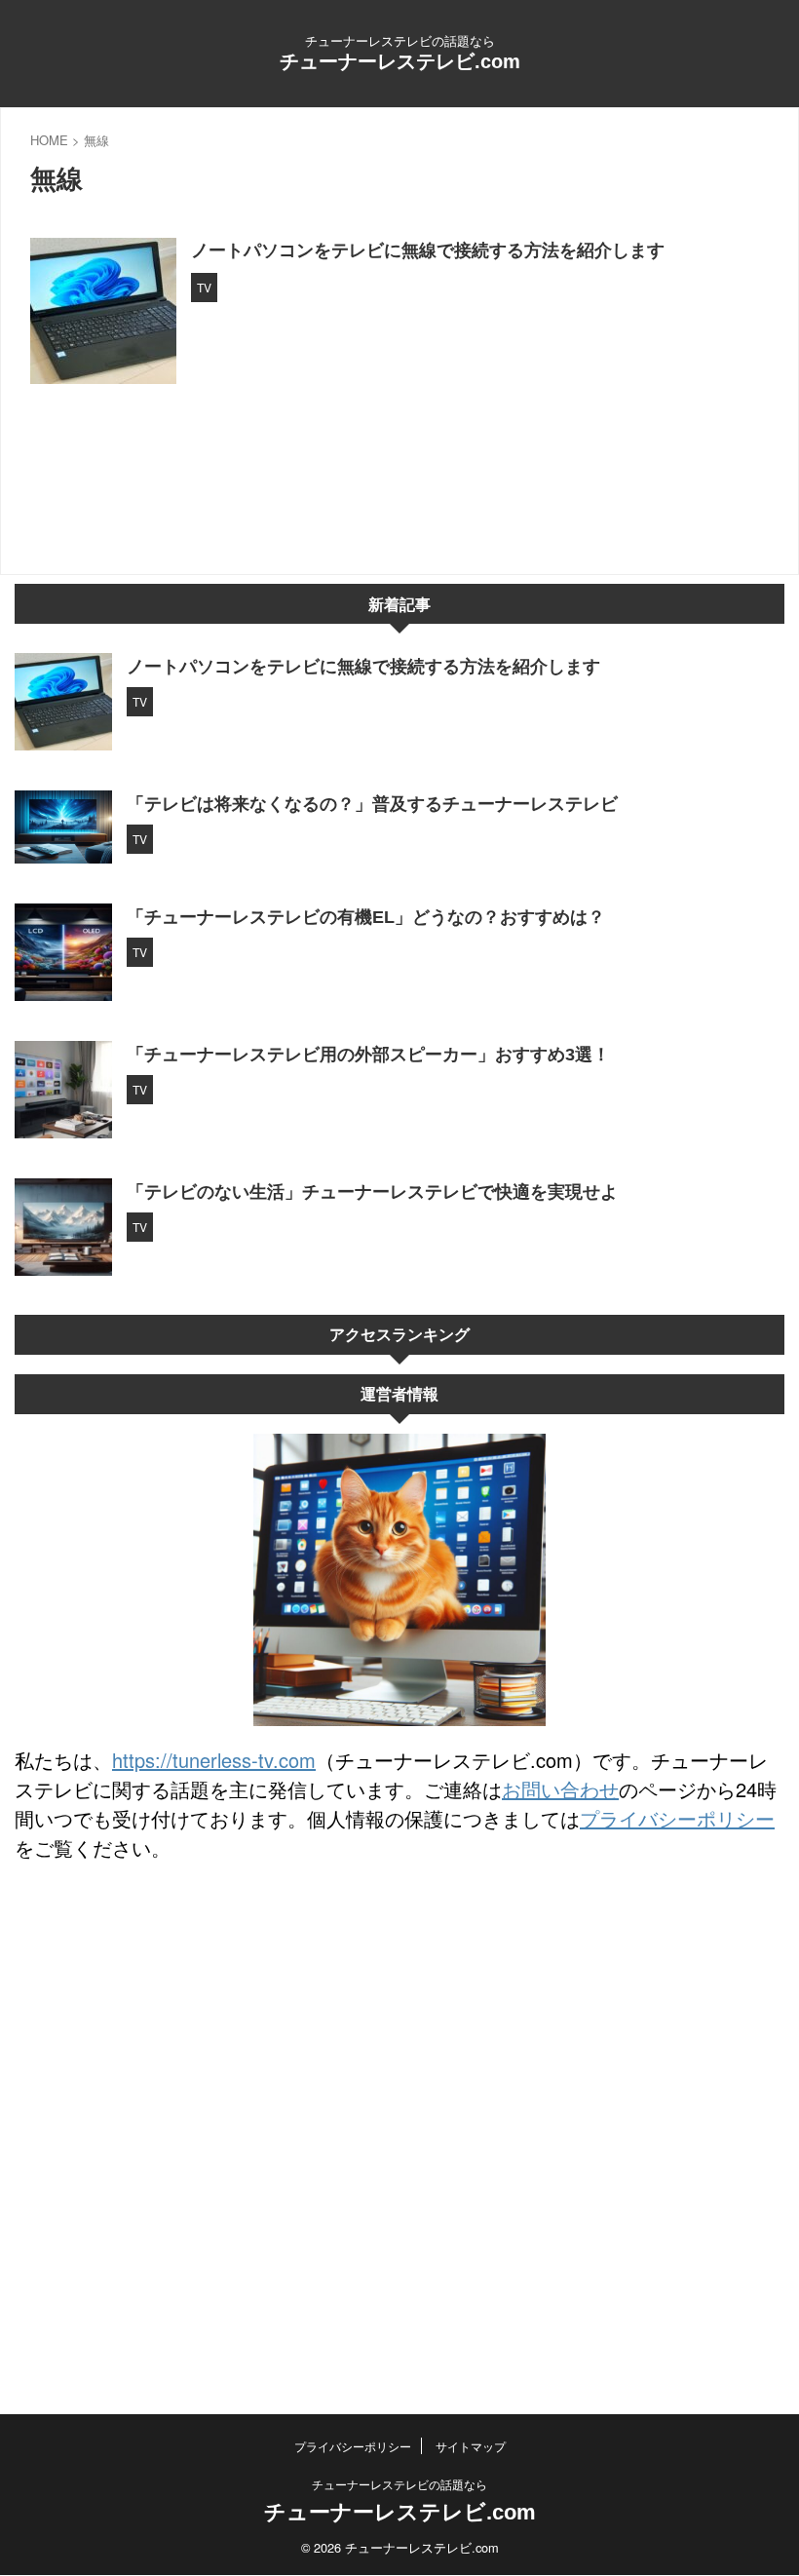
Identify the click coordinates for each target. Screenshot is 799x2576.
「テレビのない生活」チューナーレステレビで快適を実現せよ (372, 1192)
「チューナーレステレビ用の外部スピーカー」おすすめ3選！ (368, 1055)
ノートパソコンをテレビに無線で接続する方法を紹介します (428, 250)
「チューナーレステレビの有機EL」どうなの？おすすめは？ (366, 917)
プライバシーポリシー (677, 1818)
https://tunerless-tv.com (214, 1760)
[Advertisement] (399, 2331)
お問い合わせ (560, 1789)
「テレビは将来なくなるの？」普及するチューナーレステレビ (372, 804)
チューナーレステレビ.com (400, 61)
